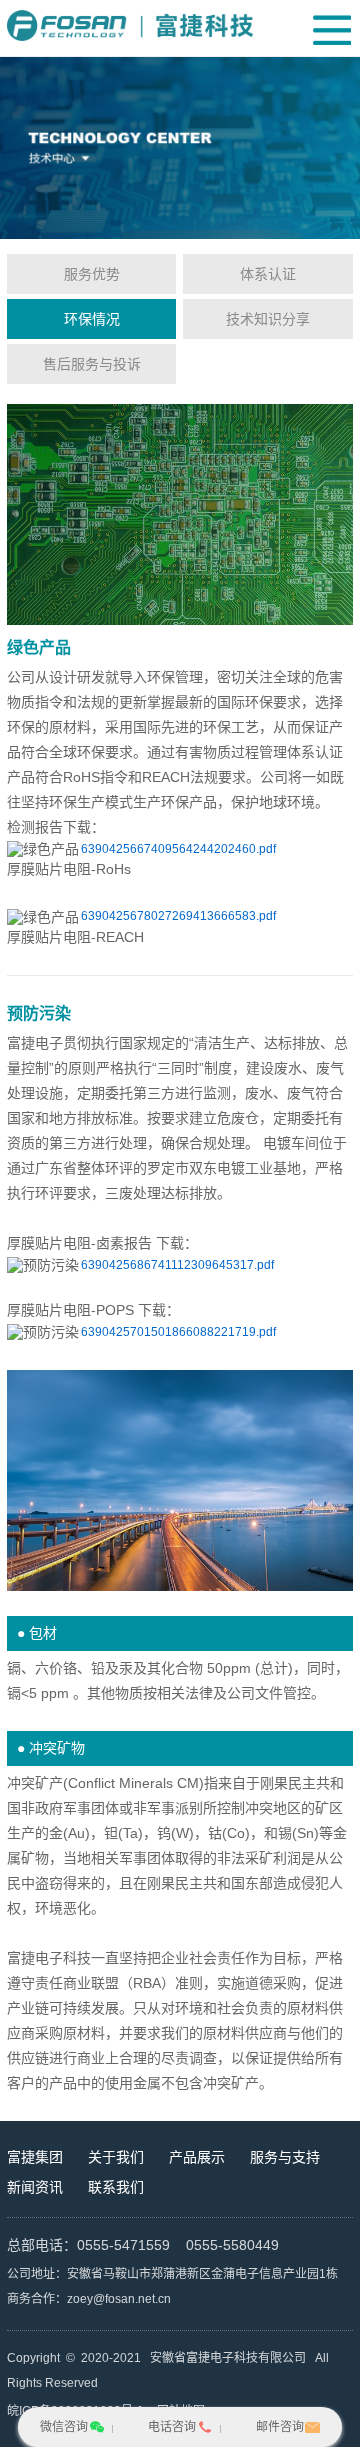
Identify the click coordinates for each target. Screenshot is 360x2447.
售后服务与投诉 (92, 364)
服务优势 (92, 274)
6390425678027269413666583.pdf (178, 916)
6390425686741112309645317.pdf (177, 1265)
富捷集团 (35, 2157)
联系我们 (116, 2187)
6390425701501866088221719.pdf (178, 1332)
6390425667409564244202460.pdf (178, 849)
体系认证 (268, 274)
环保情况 (92, 319)
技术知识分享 (268, 319)
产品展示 (197, 2157)
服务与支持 (285, 2157)
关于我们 (116, 2157)
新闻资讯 (35, 2187)
